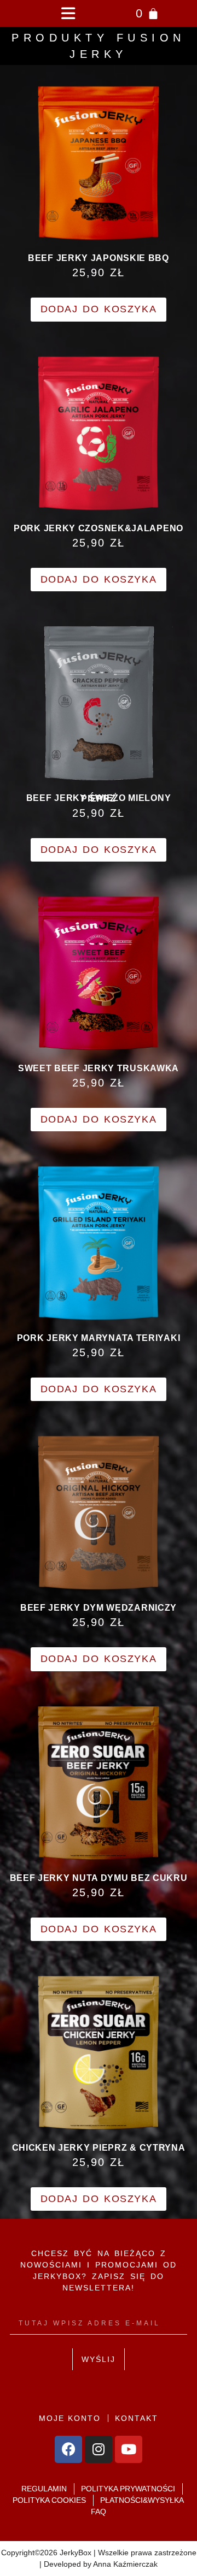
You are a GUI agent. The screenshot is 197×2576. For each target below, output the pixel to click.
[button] (68, 13)
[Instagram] (99, 2449)
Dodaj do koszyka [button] (99, 309)
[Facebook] (68, 2449)
